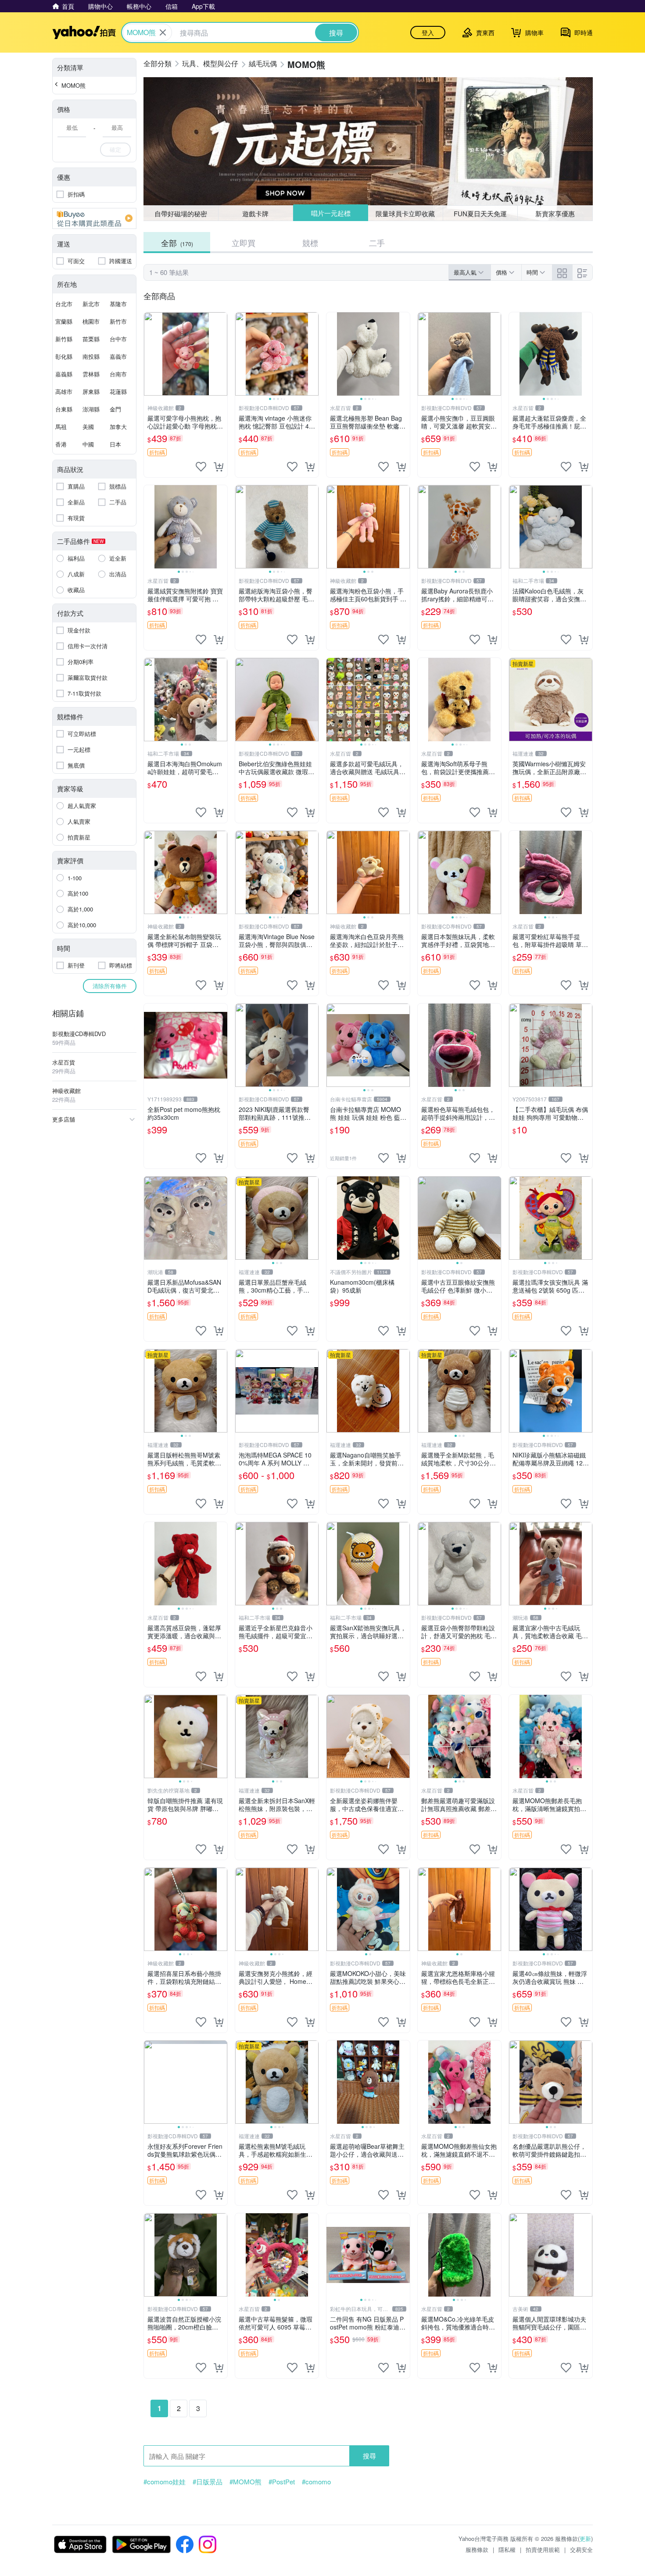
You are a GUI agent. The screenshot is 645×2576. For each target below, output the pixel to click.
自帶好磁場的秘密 (181, 213)
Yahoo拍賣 (84, 32)
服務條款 (477, 2549)
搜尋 (369, 2456)
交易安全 (581, 2549)
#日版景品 (208, 2482)
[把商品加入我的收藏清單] (201, 467)
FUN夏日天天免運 (480, 213)
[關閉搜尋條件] (163, 32)
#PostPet (282, 2482)
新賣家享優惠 (555, 213)
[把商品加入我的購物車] (219, 467)
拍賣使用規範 (543, 2549)
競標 (310, 243)
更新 (585, 2538)
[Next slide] (313, 354)
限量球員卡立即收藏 (405, 213)
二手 (377, 243)
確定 (115, 149)
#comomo (316, 2482)
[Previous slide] (241, 354)
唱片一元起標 (331, 213)
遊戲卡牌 (255, 213)
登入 (428, 32)
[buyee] (94, 218)
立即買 (244, 243)
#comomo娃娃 (165, 2482)
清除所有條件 (110, 986)
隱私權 (507, 2549)
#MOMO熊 (245, 2482)
